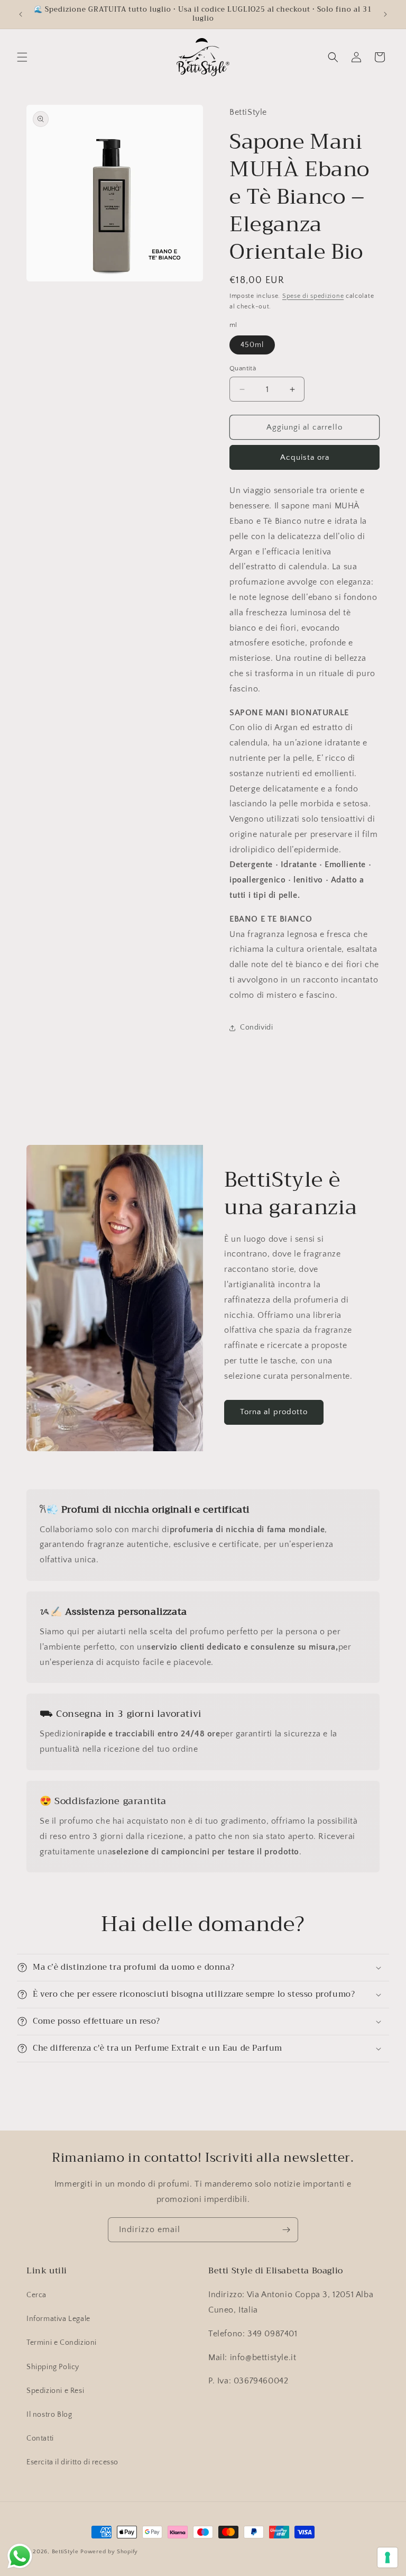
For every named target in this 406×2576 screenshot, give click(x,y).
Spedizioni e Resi (55, 2391)
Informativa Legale (58, 2319)
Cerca (36, 2295)
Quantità (243, 368)
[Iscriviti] (286, 2230)
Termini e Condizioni (62, 2343)
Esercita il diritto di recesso (72, 2462)
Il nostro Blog (49, 2415)
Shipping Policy (53, 2367)
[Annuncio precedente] (21, 14)
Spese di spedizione (313, 296)
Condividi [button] (256, 1027)
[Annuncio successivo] (385, 14)
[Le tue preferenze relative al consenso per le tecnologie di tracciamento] (387, 2557)
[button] (22, 57)
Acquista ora (305, 457)
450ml (252, 345)
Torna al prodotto (274, 1412)
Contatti (40, 2438)
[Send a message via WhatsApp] (20, 2556)
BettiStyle (65, 2552)
